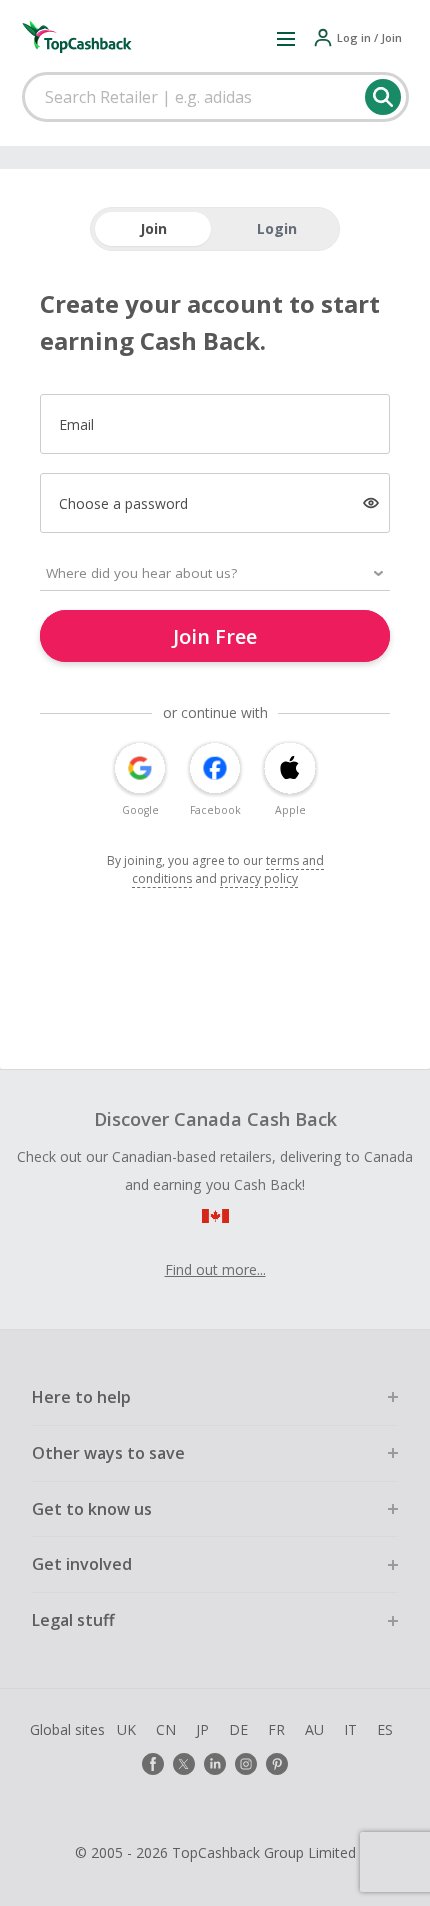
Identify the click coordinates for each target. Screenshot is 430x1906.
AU (314, 1729)
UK (126, 1729)
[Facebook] (153, 1764)
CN (166, 1729)
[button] (286, 38)
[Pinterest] (277, 1764)
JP (202, 1729)
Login (277, 228)
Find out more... (215, 1269)
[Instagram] (246, 1764)
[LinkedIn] (215, 1764)
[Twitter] (184, 1764)
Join (153, 228)
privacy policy (259, 878)
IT (350, 1729)
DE (238, 1729)
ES (385, 1729)
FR (276, 1729)
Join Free (215, 636)
